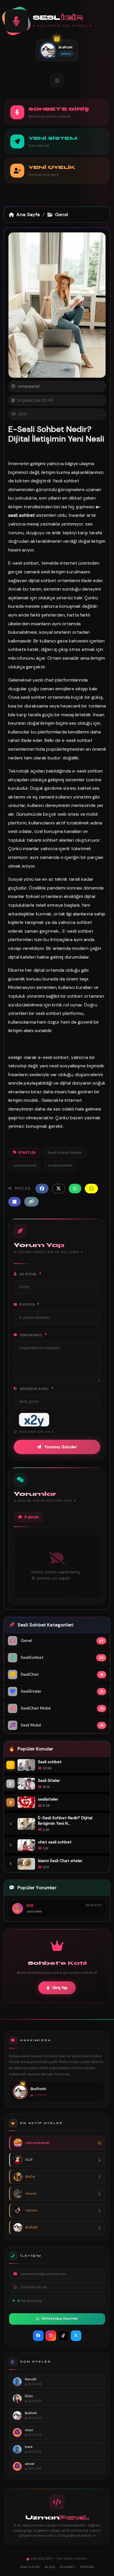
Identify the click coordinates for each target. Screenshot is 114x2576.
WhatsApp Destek (60, 2319)
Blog (50, 2567)
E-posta (30, 1304)
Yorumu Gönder (61, 1447)
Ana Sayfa (28, 214)
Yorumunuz (33, 1335)
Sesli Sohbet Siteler (65, 1153)
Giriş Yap (60, 1988)
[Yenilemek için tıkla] (34, 1420)
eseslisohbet (25, 1165)
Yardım (87, 2567)
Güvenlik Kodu (37, 1388)
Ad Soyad (30, 1274)
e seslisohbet (61, 1165)
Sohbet (68, 2567)
